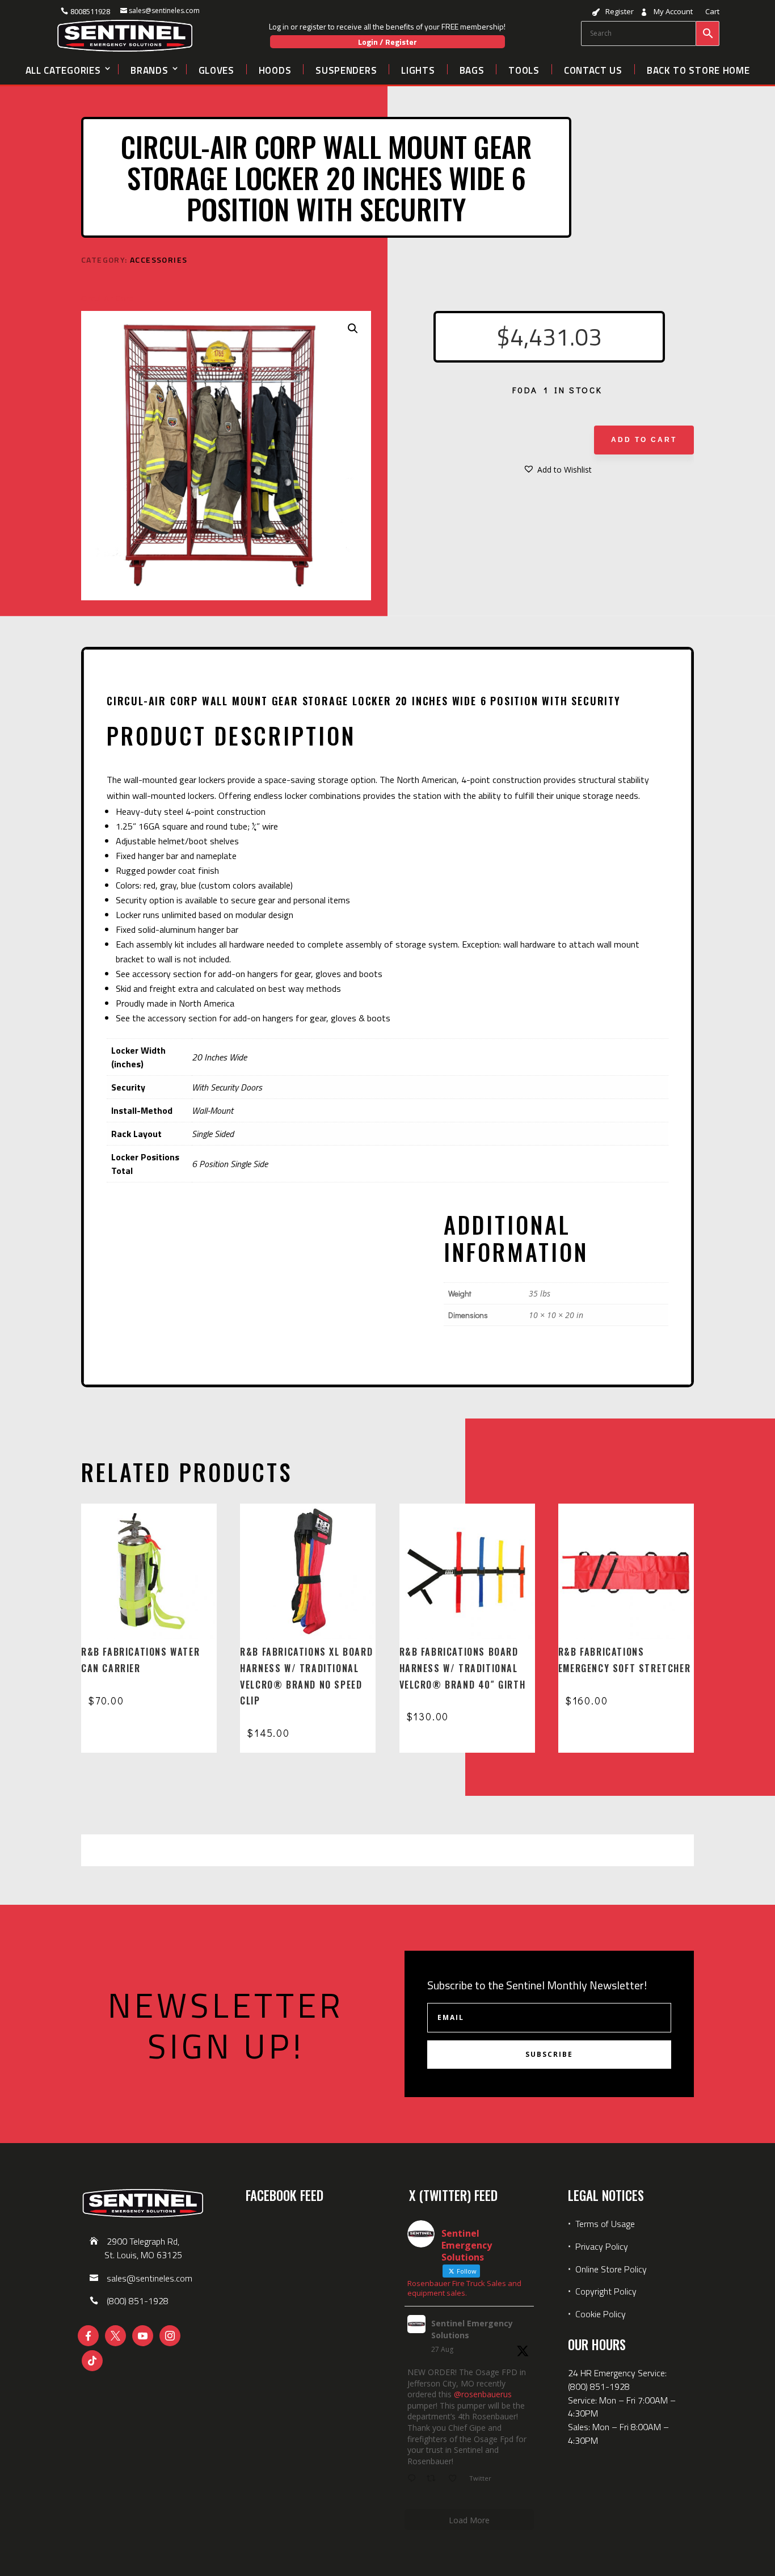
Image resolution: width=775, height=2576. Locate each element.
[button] (353, 329)
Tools (524, 69)
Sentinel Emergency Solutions (472, 2329)
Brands (149, 69)
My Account (673, 12)
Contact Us (593, 69)
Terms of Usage (604, 2224)
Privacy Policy (602, 2246)
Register (620, 12)
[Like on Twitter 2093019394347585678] (456, 2479)
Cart (712, 12)
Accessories (159, 260)
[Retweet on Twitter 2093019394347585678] (434, 2479)
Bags (472, 69)
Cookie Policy (601, 2314)
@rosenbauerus (483, 2394)
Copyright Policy (606, 2291)
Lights (418, 69)
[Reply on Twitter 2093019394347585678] (414, 2479)
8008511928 (90, 11)
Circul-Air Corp (107, 298)
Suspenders (346, 69)
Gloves (216, 69)
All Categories (63, 69)
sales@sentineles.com (164, 10)
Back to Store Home (698, 69)
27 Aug (442, 2349)
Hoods (275, 69)
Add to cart (644, 440)
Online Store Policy (611, 2269)
